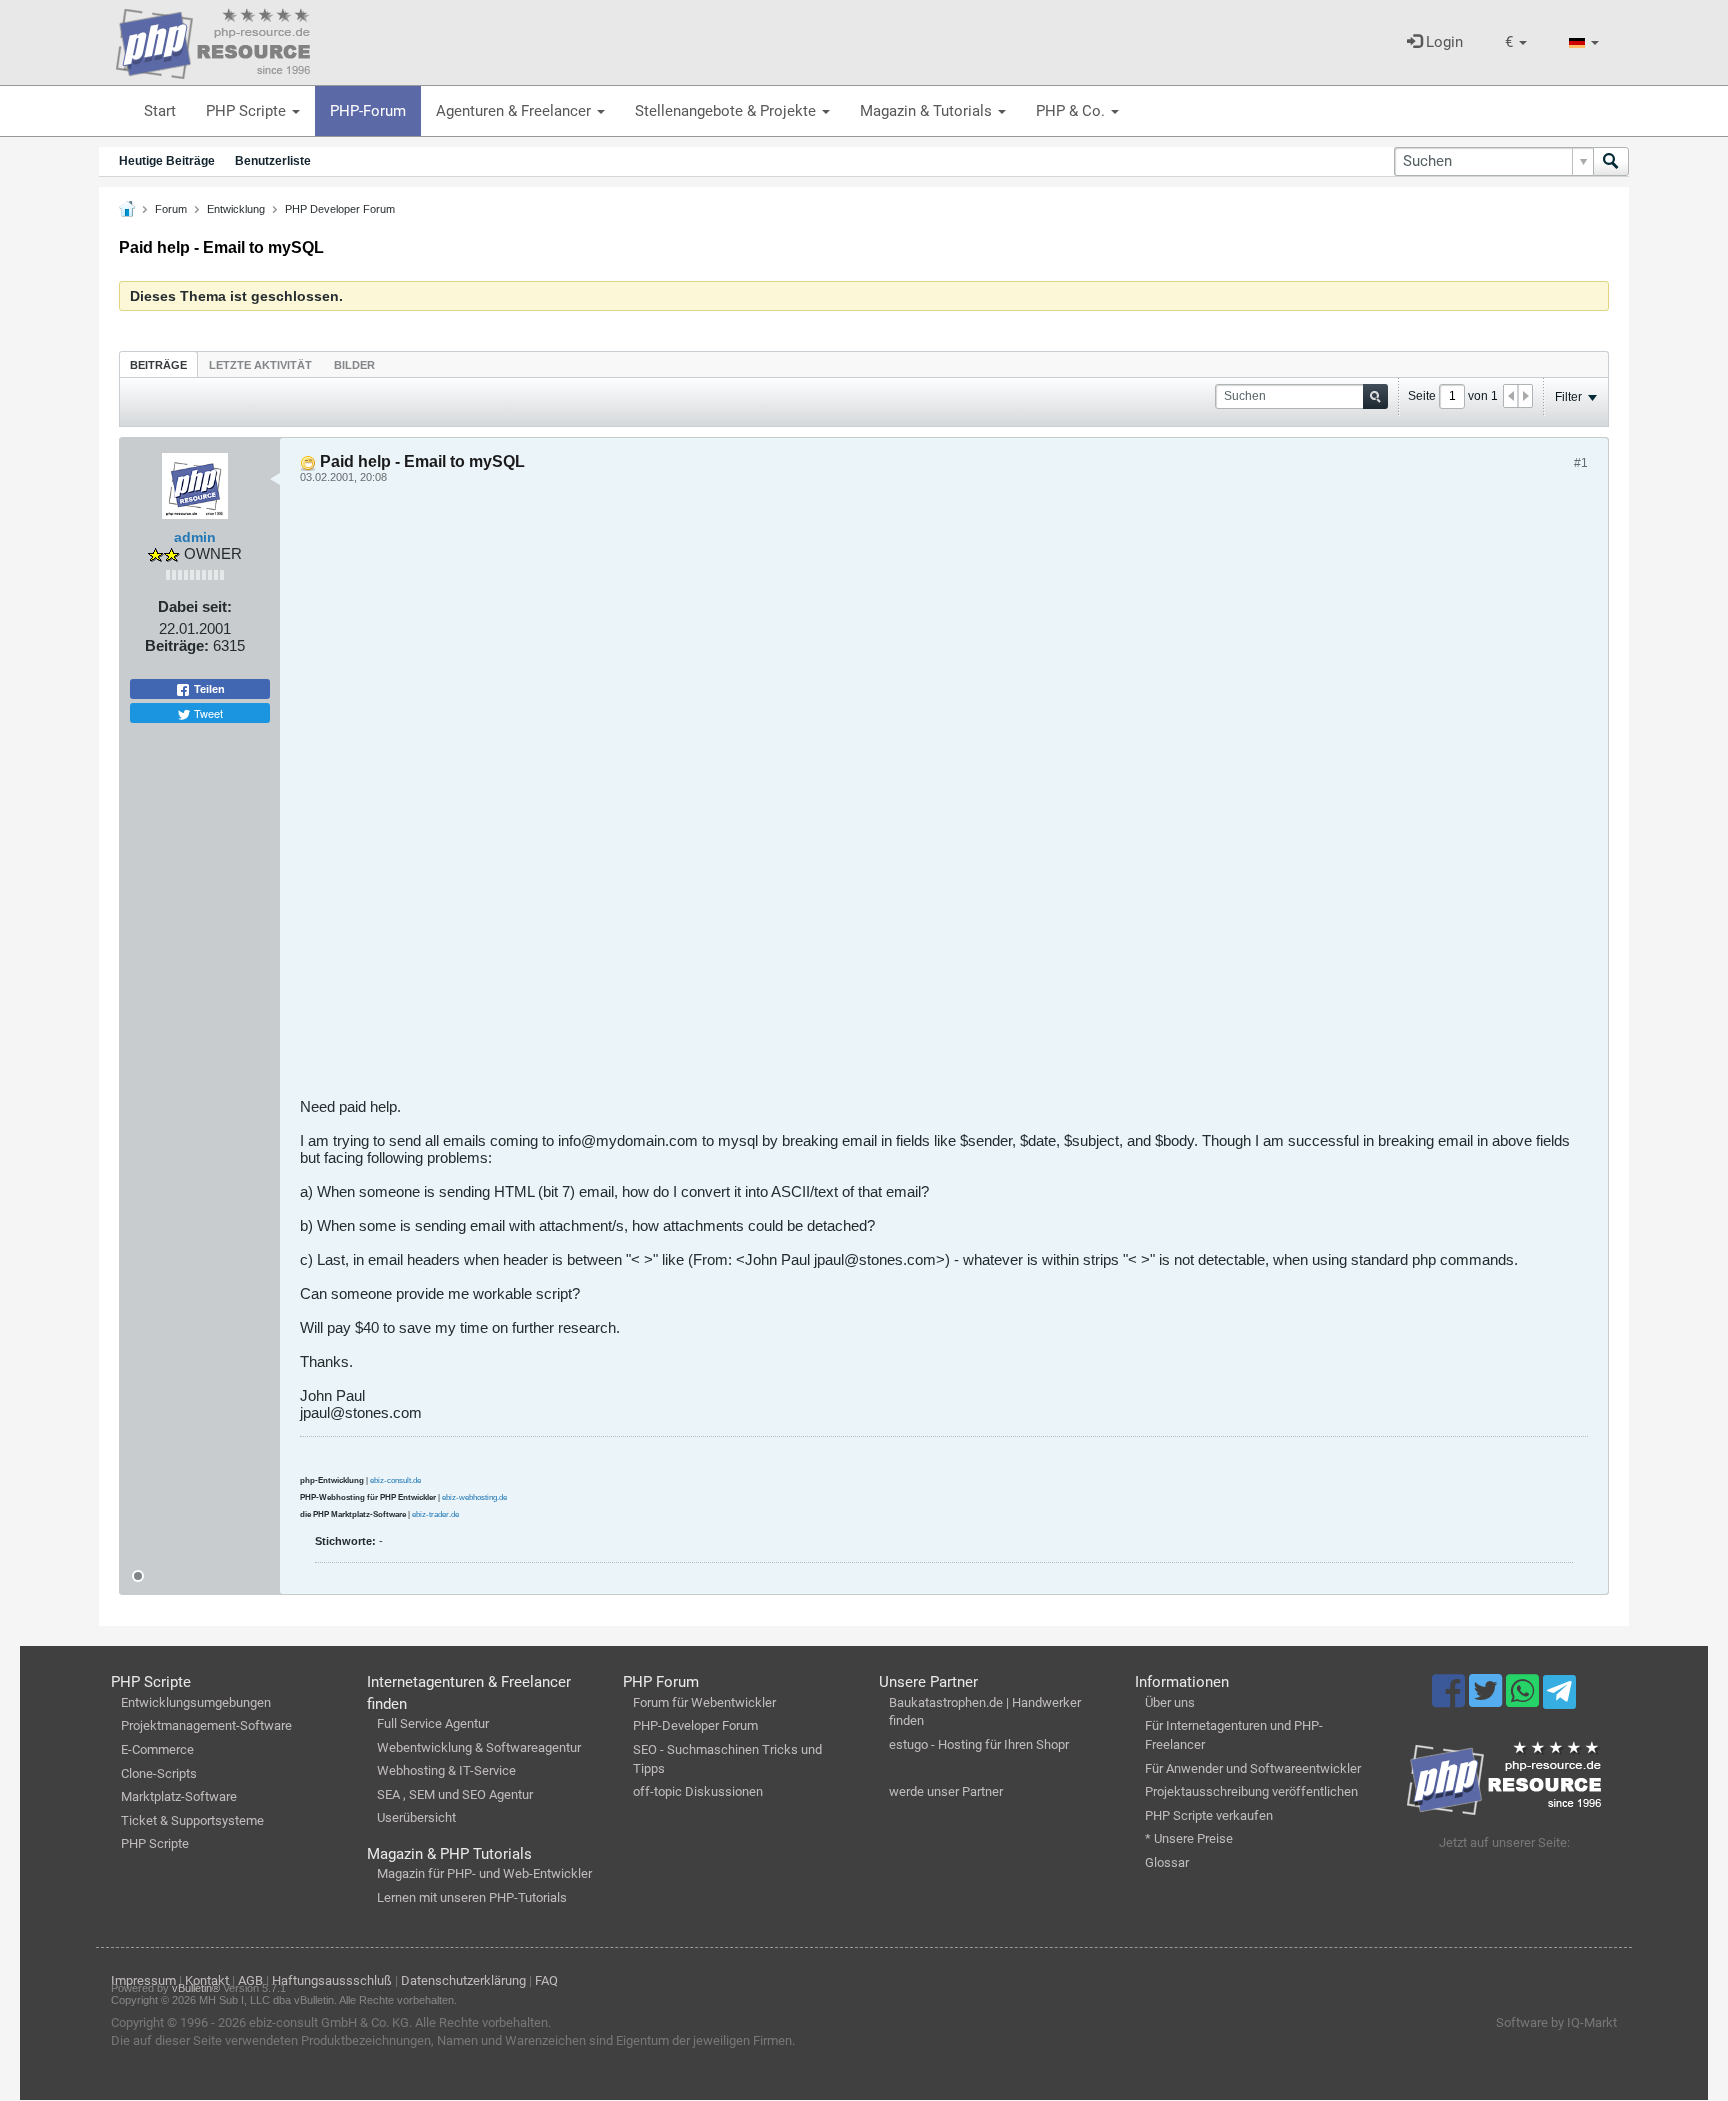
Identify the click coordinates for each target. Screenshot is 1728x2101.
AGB (250, 1980)
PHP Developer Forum (340, 209)
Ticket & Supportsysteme (192, 1820)
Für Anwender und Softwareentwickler (1253, 1768)
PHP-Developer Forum (695, 1725)
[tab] (158, 364)
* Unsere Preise (1189, 1838)
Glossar (1167, 1862)
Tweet (207, 713)
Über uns (1170, 1702)
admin (195, 537)
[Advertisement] (900, 798)
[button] (1516, 42)
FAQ (546, 1980)
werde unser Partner (946, 1791)
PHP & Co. (1072, 111)
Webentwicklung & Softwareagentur (479, 1747)
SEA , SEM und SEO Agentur (455, 1794)
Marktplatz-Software (179, 1796)
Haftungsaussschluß (332, 1980)
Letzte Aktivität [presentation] (260, 365)
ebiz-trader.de (435, 1514)
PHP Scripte (248, 111)
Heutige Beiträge (167, 161)
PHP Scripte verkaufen (1209, 1815)
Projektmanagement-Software (206, 1725)
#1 (1581, 463)
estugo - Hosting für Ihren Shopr (979, 1744)
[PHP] (213, 40)
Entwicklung (236, 209)
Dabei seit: (195, 606)
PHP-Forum (368, 111)
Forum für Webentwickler (704, 1702)
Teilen (208, 689)
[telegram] (1559, 1697)
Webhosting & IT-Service (446, 1770)
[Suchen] (1611, 161)
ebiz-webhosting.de (474, 1497)
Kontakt (207, 1980)
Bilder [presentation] (354, 365)
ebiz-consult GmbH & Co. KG (329, 2022)
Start (160, 111)
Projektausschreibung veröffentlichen (1251, 1791)
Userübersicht (416, 1817)
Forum (171, 209)
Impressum (143, 1980)
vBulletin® (196, 1988)
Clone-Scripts (159, 1773)
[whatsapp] (1524, 1700)
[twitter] (1487, 1700)
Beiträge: (177, 645)
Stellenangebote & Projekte (727, 111)
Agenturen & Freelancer (515, 111)
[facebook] (1450, 1700)
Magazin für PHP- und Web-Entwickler (484, 1873)
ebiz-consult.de (395, 1480)
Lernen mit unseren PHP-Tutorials (472, 1897)
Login (1442, 42)
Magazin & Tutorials (928, 111)
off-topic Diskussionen (698, 1791)
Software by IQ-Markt (1556, 2022)
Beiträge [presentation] (158, 365)
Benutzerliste (273, 161)
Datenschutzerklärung (463, 1980)
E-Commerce (157, 1749)
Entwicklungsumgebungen (196, 1702)
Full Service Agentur (433, 1723)
